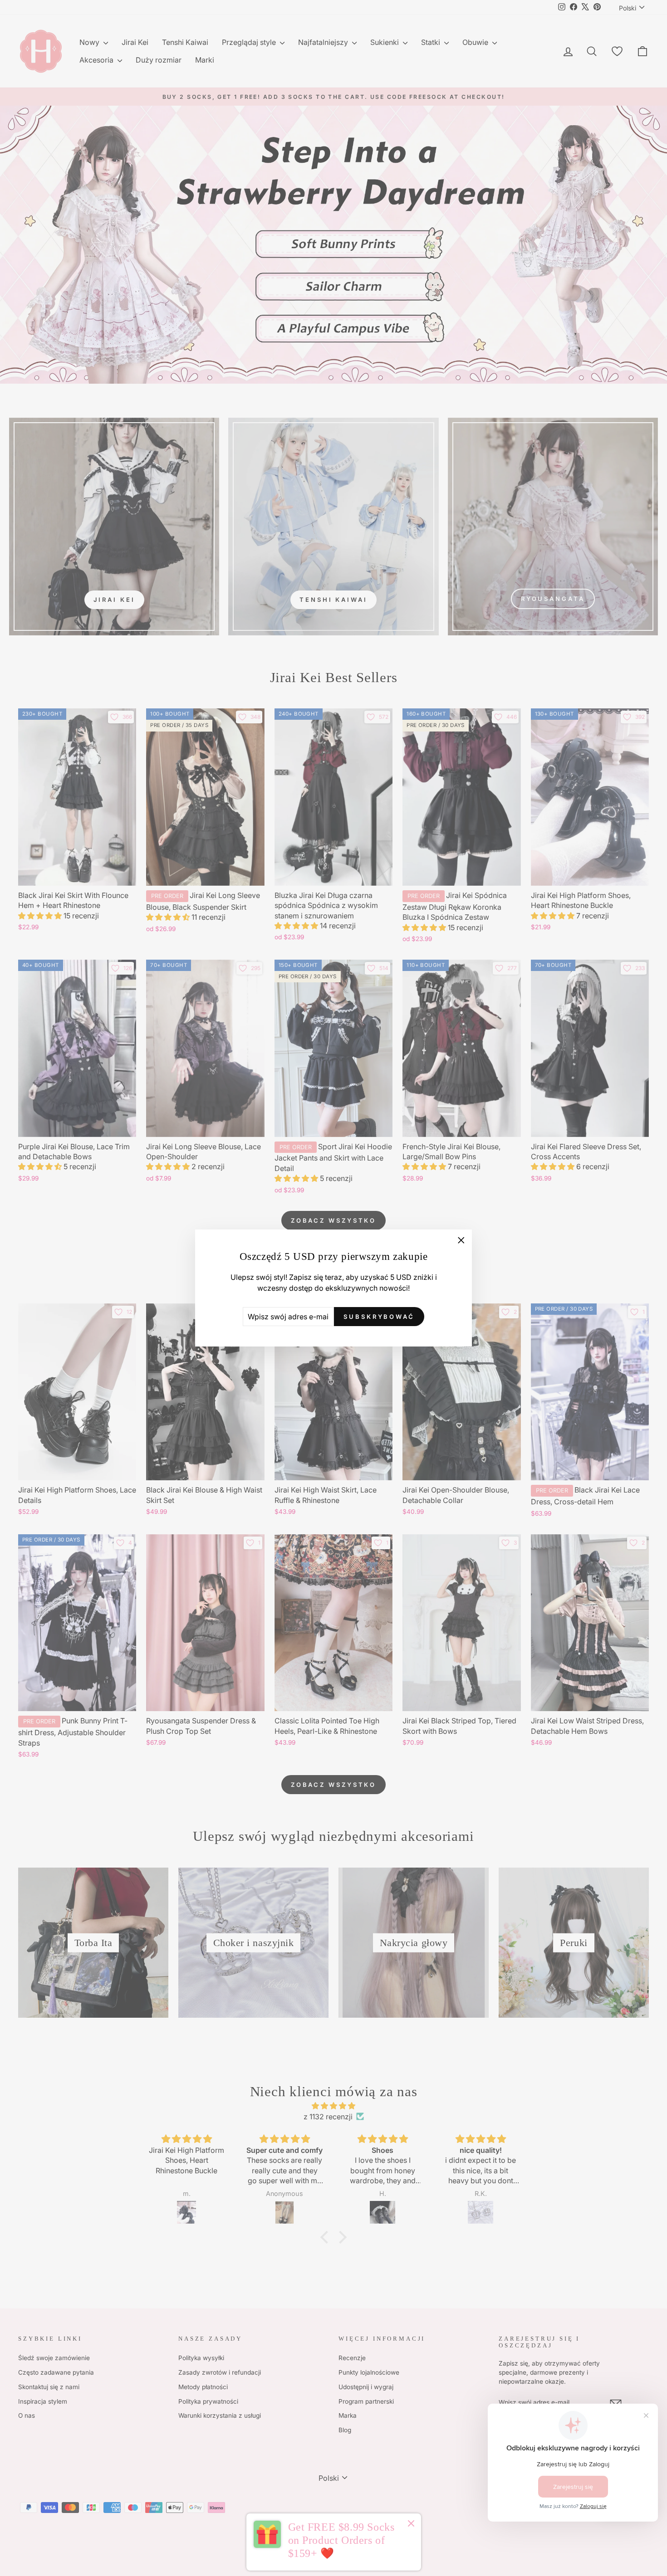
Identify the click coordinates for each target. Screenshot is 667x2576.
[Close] (411, 2525)
